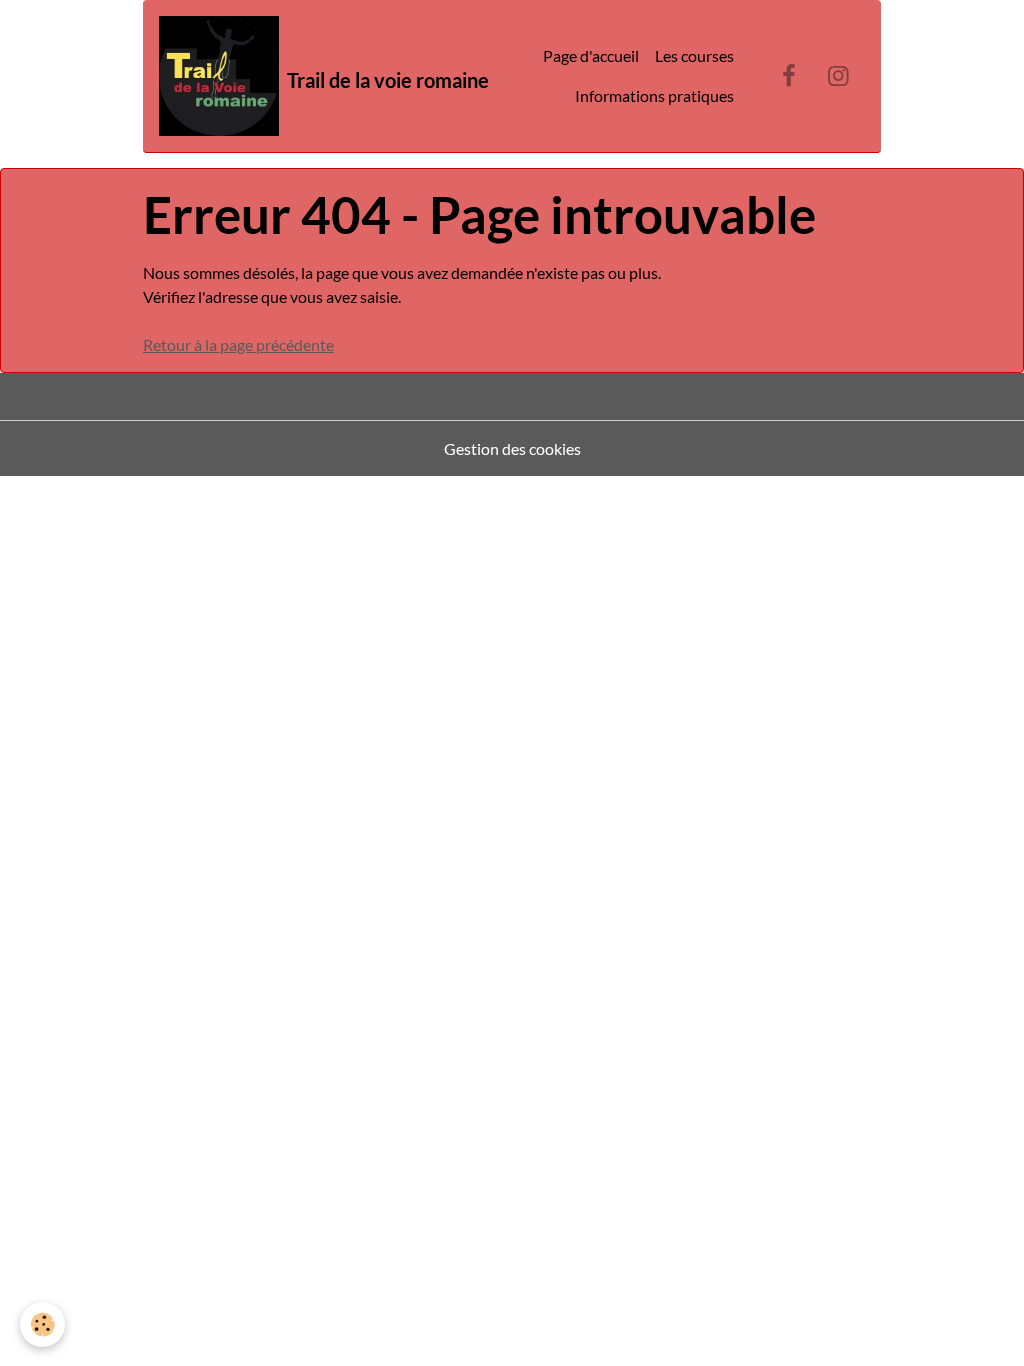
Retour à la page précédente (238, 344)
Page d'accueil (591, 55)
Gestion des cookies (512, 448)
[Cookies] (42, 1324)
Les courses (694, 55)
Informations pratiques (654, 95)
